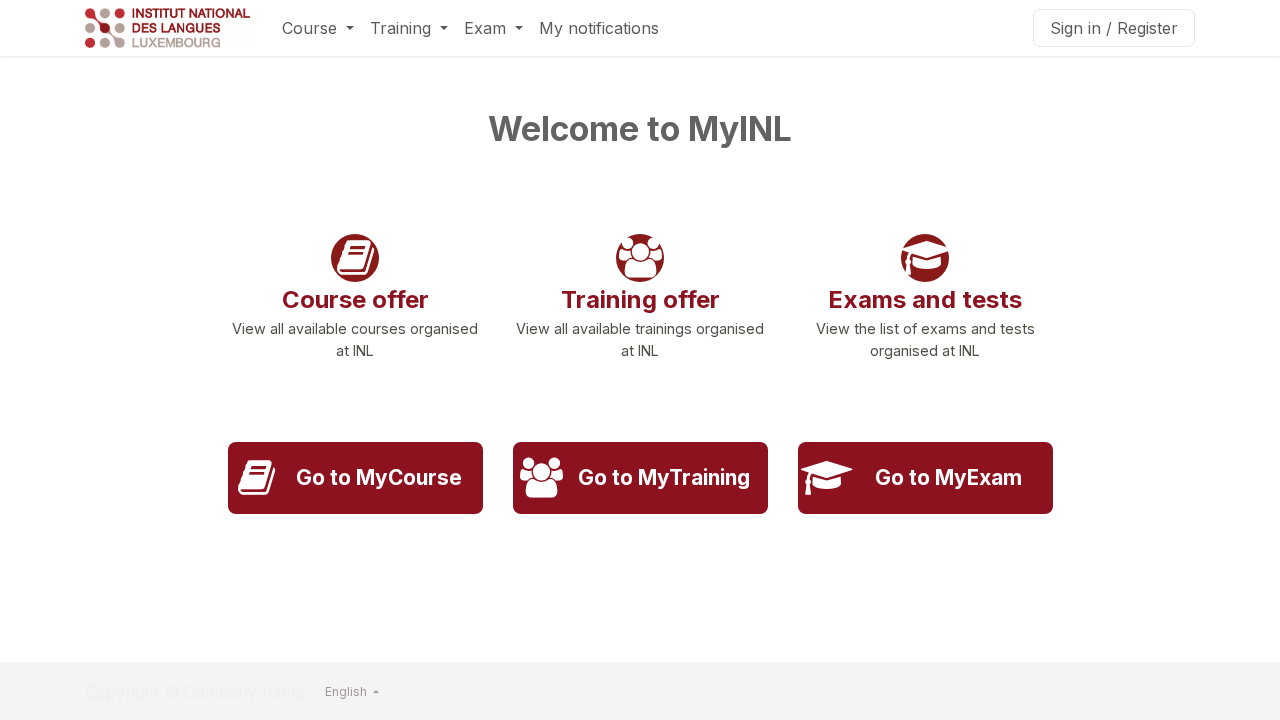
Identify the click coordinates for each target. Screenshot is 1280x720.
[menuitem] (318, 28)
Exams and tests (925, 299)
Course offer (355, 299)
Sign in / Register (1114, 28)
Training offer (640, 299)
